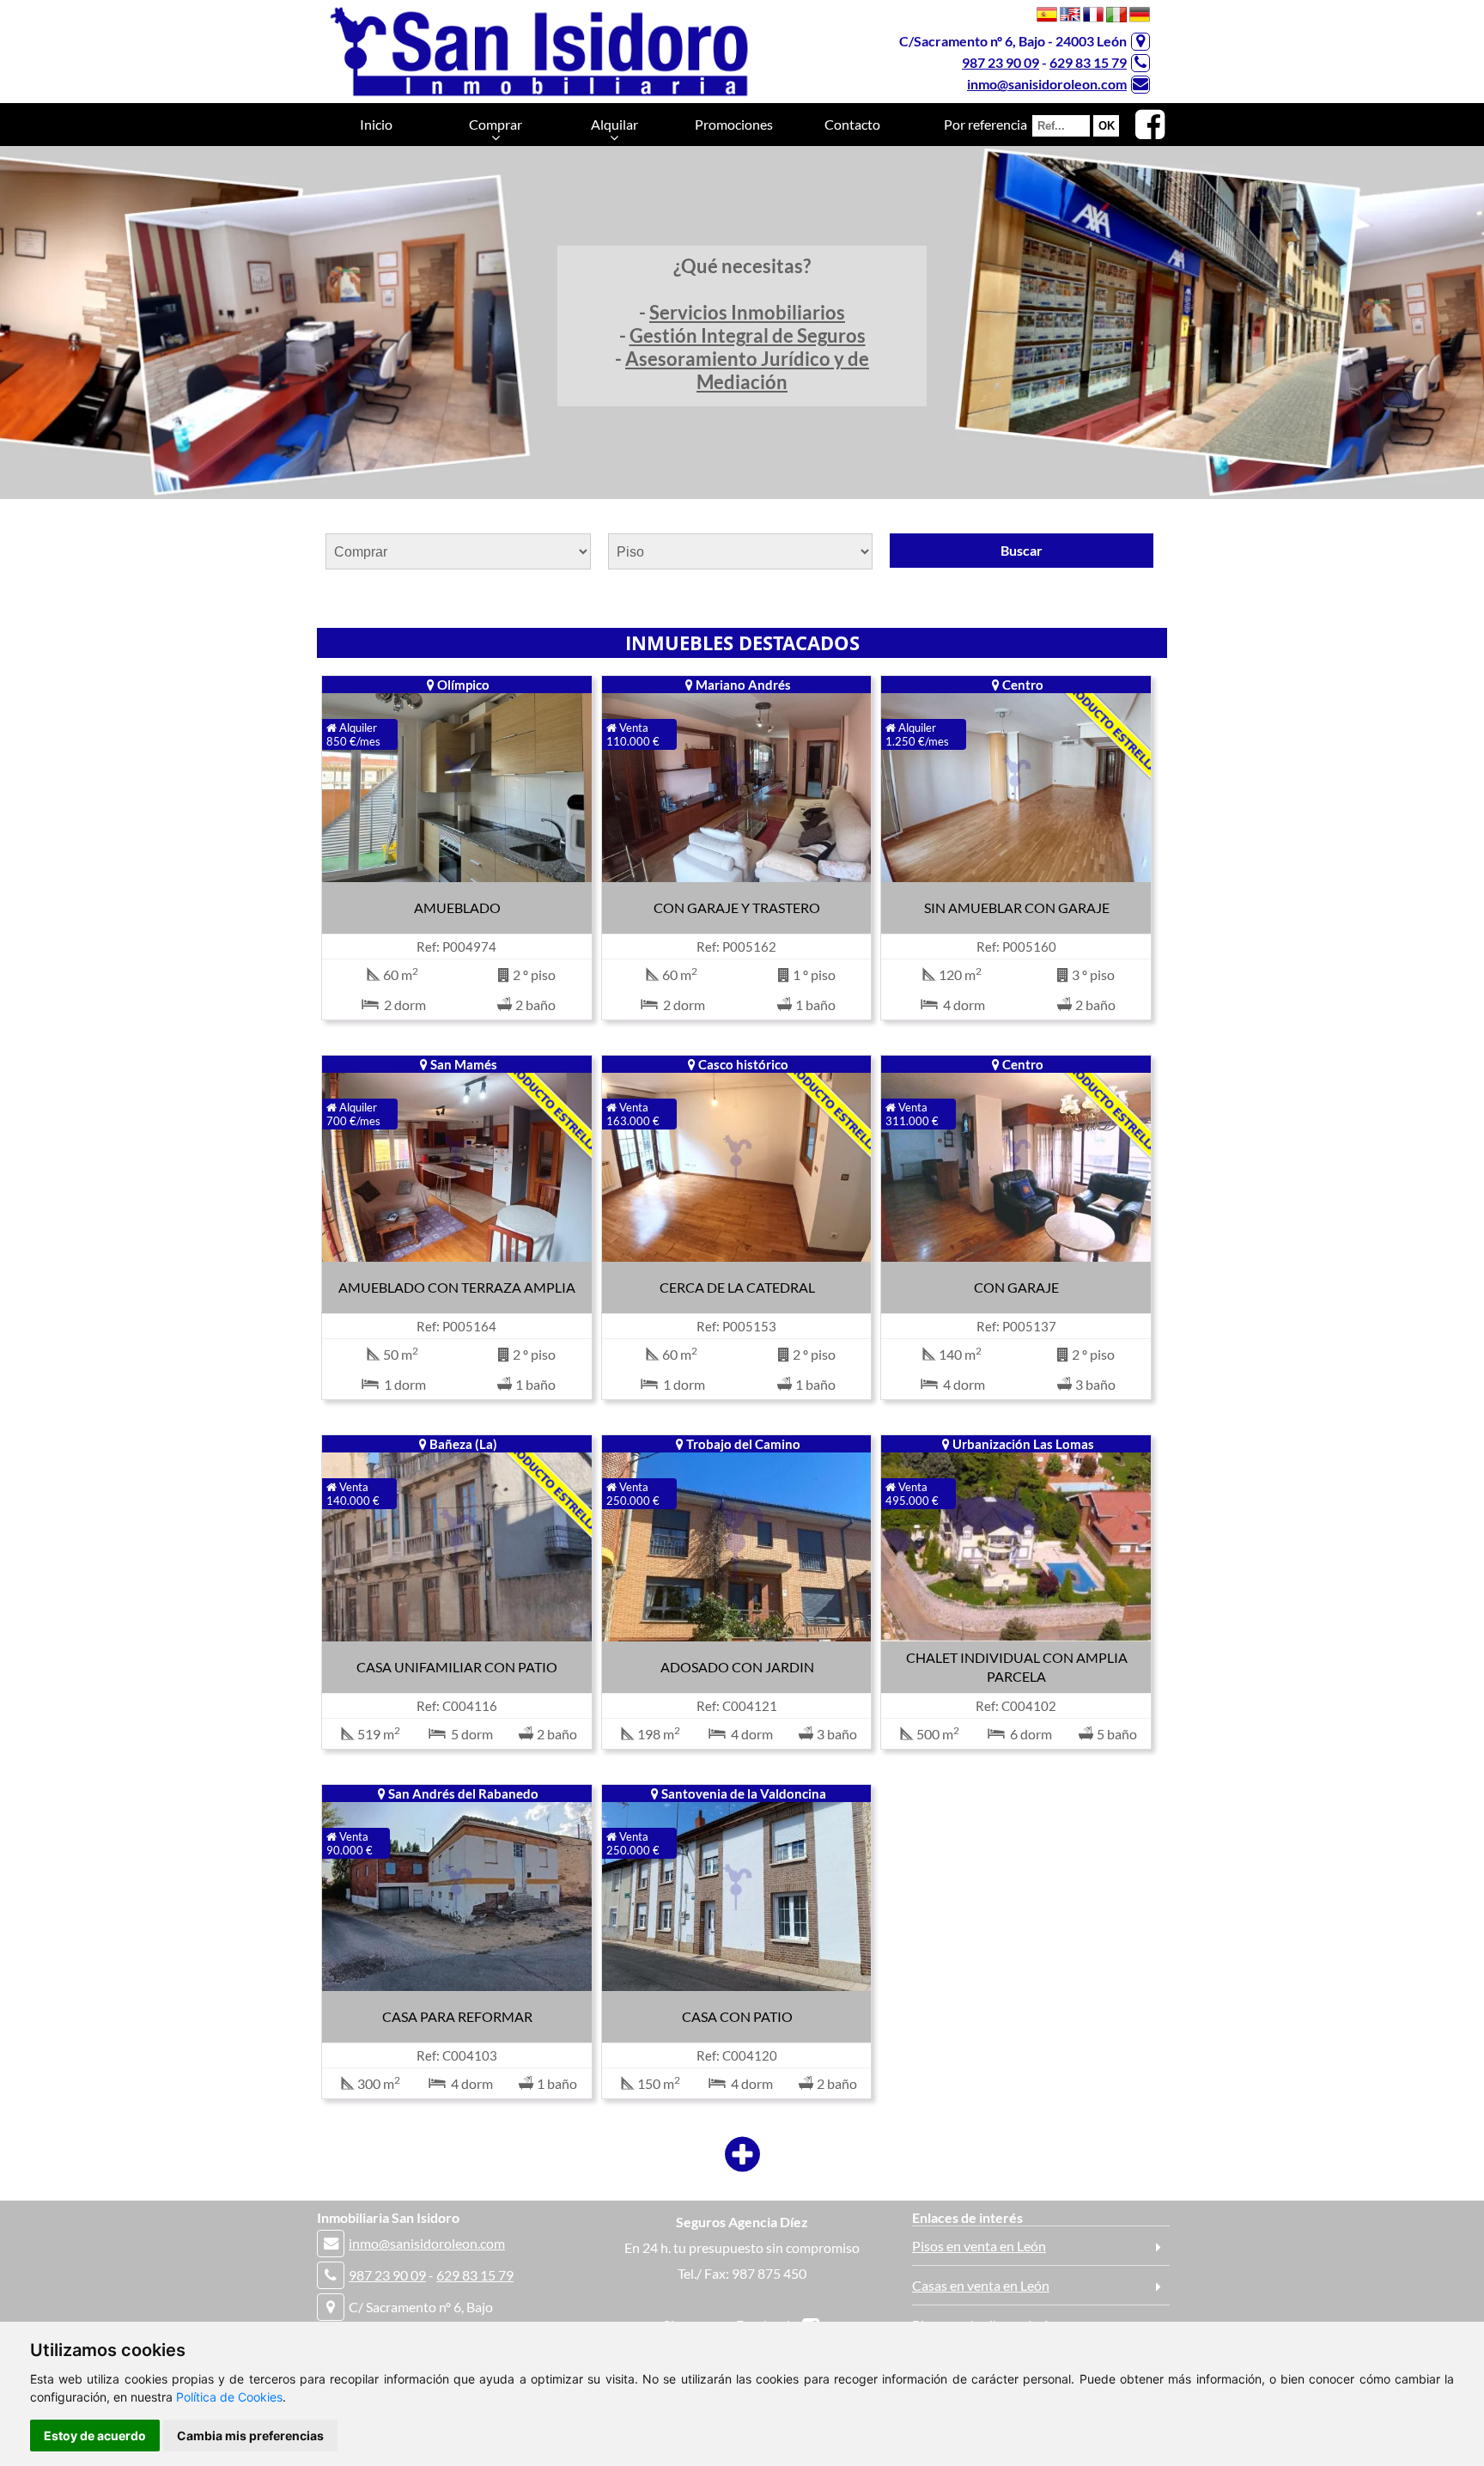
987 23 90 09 (1000, 62)
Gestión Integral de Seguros (748, 335)
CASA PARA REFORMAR (457, 2016)
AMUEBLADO (457, 907)
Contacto (852, 124)
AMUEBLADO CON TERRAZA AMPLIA (457, 1287)
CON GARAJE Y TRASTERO (737, 907)
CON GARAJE (1016, 1287)
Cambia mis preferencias (250, 2436)
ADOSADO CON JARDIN (737, 1667)
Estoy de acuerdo (95, 2436)
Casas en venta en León (981, 2285)
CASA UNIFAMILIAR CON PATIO (457, 1667)
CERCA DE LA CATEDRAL (737, 1287)
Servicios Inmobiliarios (747, 312)
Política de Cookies (229, 2397)
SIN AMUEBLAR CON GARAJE (1017, 907)
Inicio (376, 124)
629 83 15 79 (1088, 62)
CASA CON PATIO (737, 2016)
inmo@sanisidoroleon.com (1047, 84)
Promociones (734, 124)
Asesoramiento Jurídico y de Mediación (747, 370)
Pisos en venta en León (979, 2246)
